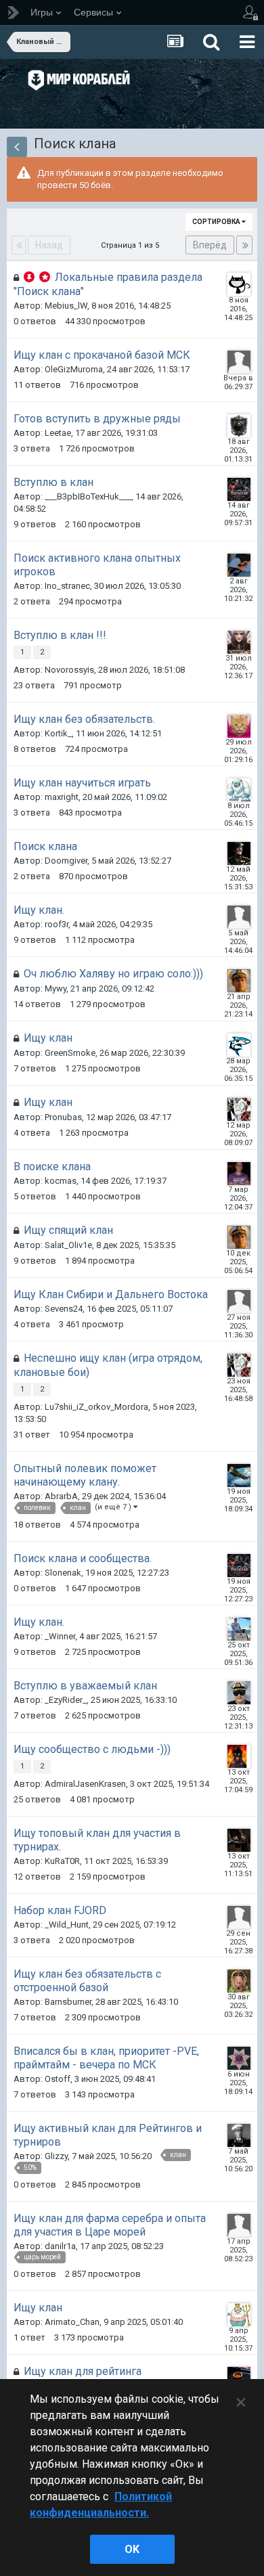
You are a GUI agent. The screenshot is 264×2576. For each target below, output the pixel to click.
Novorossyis (69, 670)
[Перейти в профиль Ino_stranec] (239, 565)
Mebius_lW (66, 306)
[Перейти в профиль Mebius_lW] (239, 284)
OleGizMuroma (74, 369)
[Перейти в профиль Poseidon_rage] (239, 2315)
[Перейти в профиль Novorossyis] (239, 642)
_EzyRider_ (66, 1700)
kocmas (61, 1181)
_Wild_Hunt (67, 1925)
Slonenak (63, 1573)
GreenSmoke (70, 1053)
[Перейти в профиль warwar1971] (239, 1756)
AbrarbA (61, 1496)
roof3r (57, 924)
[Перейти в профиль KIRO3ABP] (239, 1475)
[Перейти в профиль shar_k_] (239, 1045)
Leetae (58, 433)
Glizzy (56, 2156)
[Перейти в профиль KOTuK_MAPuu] (239, 726)
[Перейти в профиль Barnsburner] (239, 1981)
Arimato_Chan (72, 2322)
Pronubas (63, 1117)
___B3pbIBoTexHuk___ (88, 496)
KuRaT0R (62, 1861)
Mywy (56, 989)
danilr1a (60, 2246)
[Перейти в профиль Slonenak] (239, 489)
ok (132, 2549)
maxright (62, 797)
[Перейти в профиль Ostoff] (239, 2058)
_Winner (60, 1636)
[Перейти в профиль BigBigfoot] (239, 790)
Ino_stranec (67, 586)
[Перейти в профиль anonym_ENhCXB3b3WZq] (239, 1302)
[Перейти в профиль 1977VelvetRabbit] (239, 981)
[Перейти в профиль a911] (239, 1109)
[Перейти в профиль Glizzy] (239, 2135)
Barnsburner (68, 2002)
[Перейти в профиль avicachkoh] (239, 1840)
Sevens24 (64, 1309)
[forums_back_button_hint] (17, 147)
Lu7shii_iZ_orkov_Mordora (96, 1407)
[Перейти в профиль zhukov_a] (239, 1629)
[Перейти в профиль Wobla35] (239, 1917)
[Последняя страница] (244, 245)
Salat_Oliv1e (68, 1245)
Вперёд (210, 245)
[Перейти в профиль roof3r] (239, 917)
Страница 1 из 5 (132, 245)
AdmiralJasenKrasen (85, 1784)
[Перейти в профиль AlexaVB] (239, 362)
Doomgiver (66, 861)
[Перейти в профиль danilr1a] (239, 2225)
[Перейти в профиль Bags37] (239, 1693)
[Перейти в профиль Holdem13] (239, 1174)
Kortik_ (58, 733)
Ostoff (58, 2079)
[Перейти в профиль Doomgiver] (239, 853)
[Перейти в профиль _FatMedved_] (239, 426)
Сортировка (217, 222)
